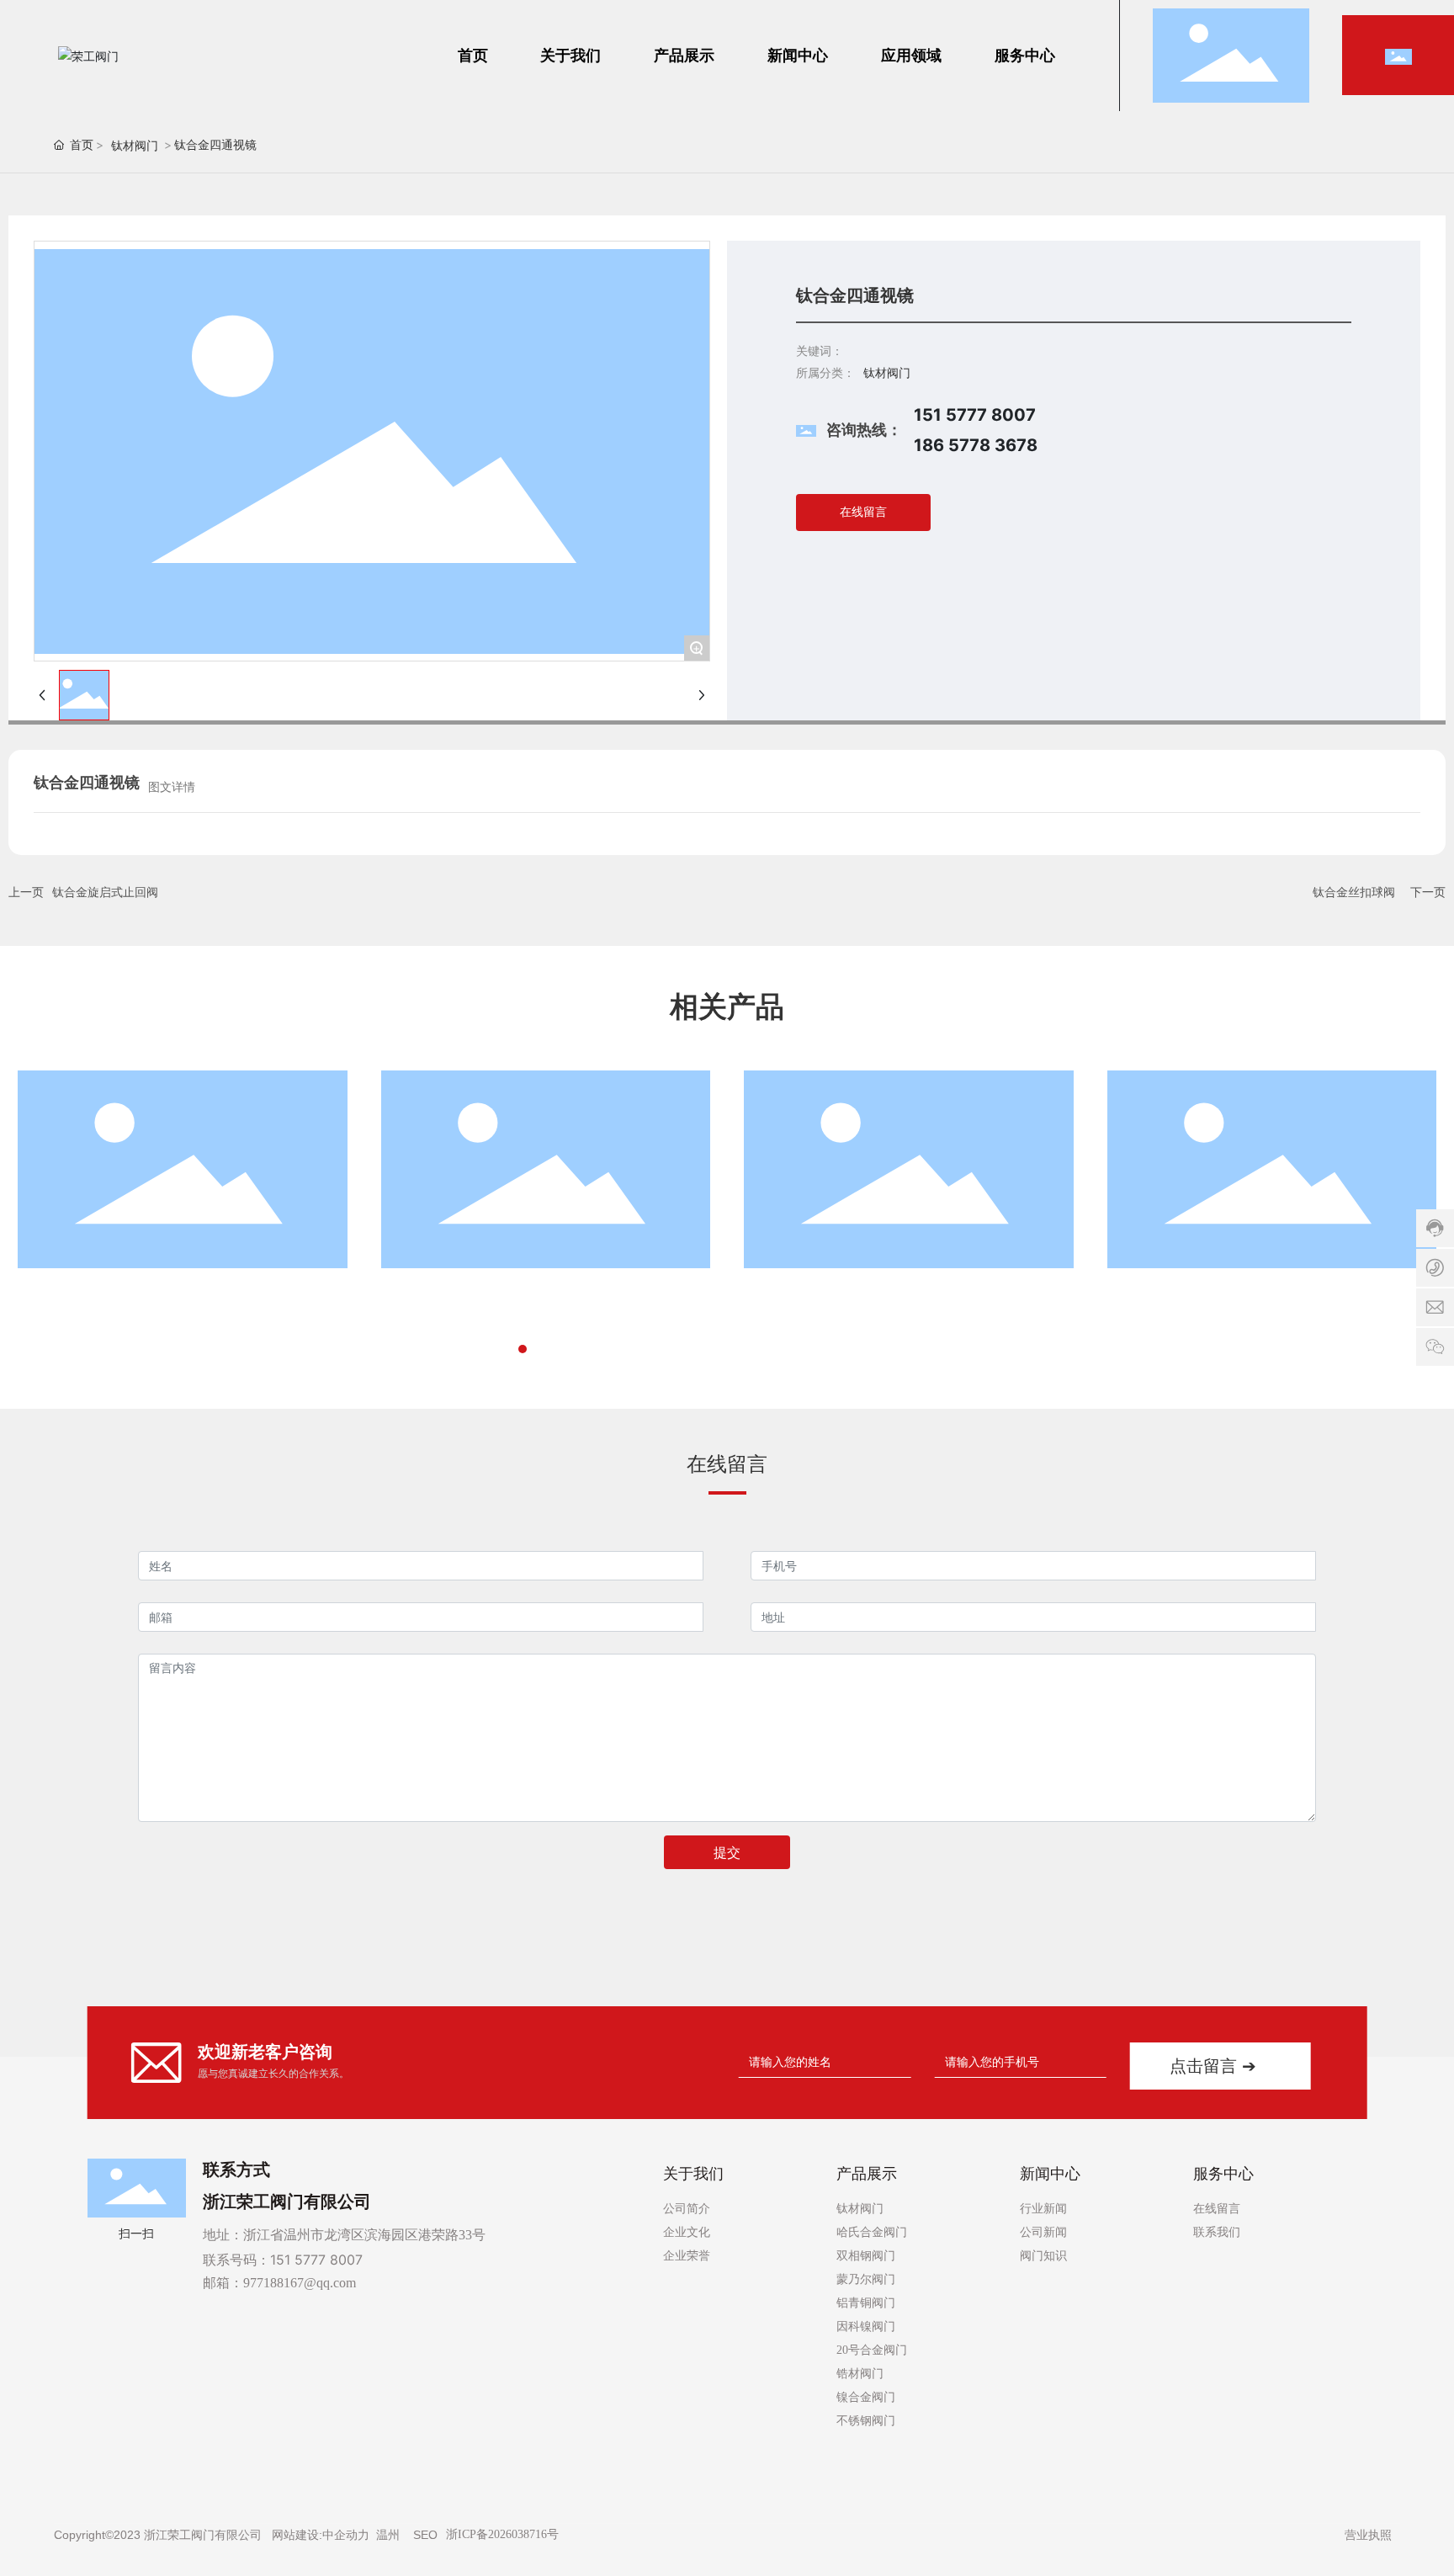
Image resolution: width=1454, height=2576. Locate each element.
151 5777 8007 (316, 2260)
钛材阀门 (135, 145)
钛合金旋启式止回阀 (105, 892)
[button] (507, 1349)
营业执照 (1368, 2534)
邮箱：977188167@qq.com (279, 2283)
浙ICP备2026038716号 (502, 2534)
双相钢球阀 (1158, 1295)
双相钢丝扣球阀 (82, 1295)
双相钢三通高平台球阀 (828, 1295)
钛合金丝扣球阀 (1354, 892)
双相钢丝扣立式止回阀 (465, 1295)
